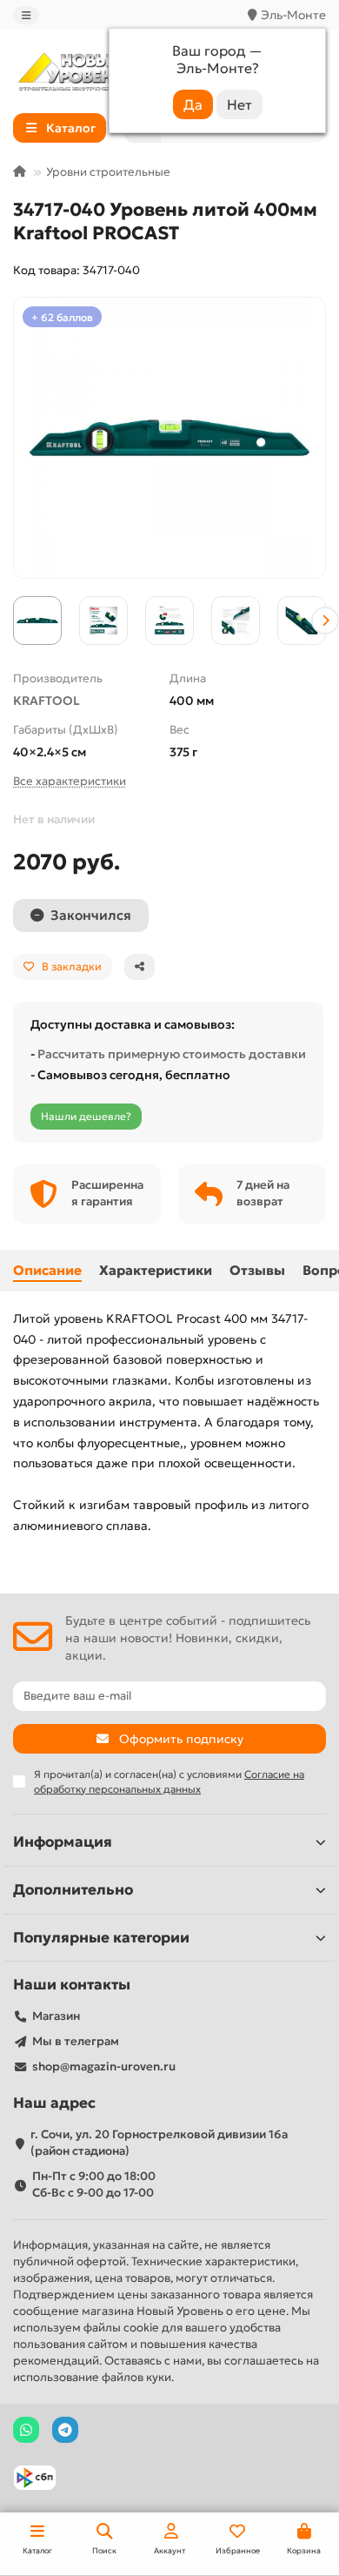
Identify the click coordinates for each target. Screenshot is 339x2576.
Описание (47, 1270)
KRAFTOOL (47, 701)
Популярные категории (101, 1938)
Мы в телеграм (76, 2041)
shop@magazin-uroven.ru (104, 2066)
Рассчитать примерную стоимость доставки (172, 1054)
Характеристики (156, 1270)
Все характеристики (70, 781)
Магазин (56, 2016)
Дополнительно (73, 1890)
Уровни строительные (108, 172)
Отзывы (257, 1270)
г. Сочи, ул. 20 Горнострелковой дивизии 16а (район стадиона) (159, 2143)
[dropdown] (26, 15)
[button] (14, 621)
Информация (63, 1842)
